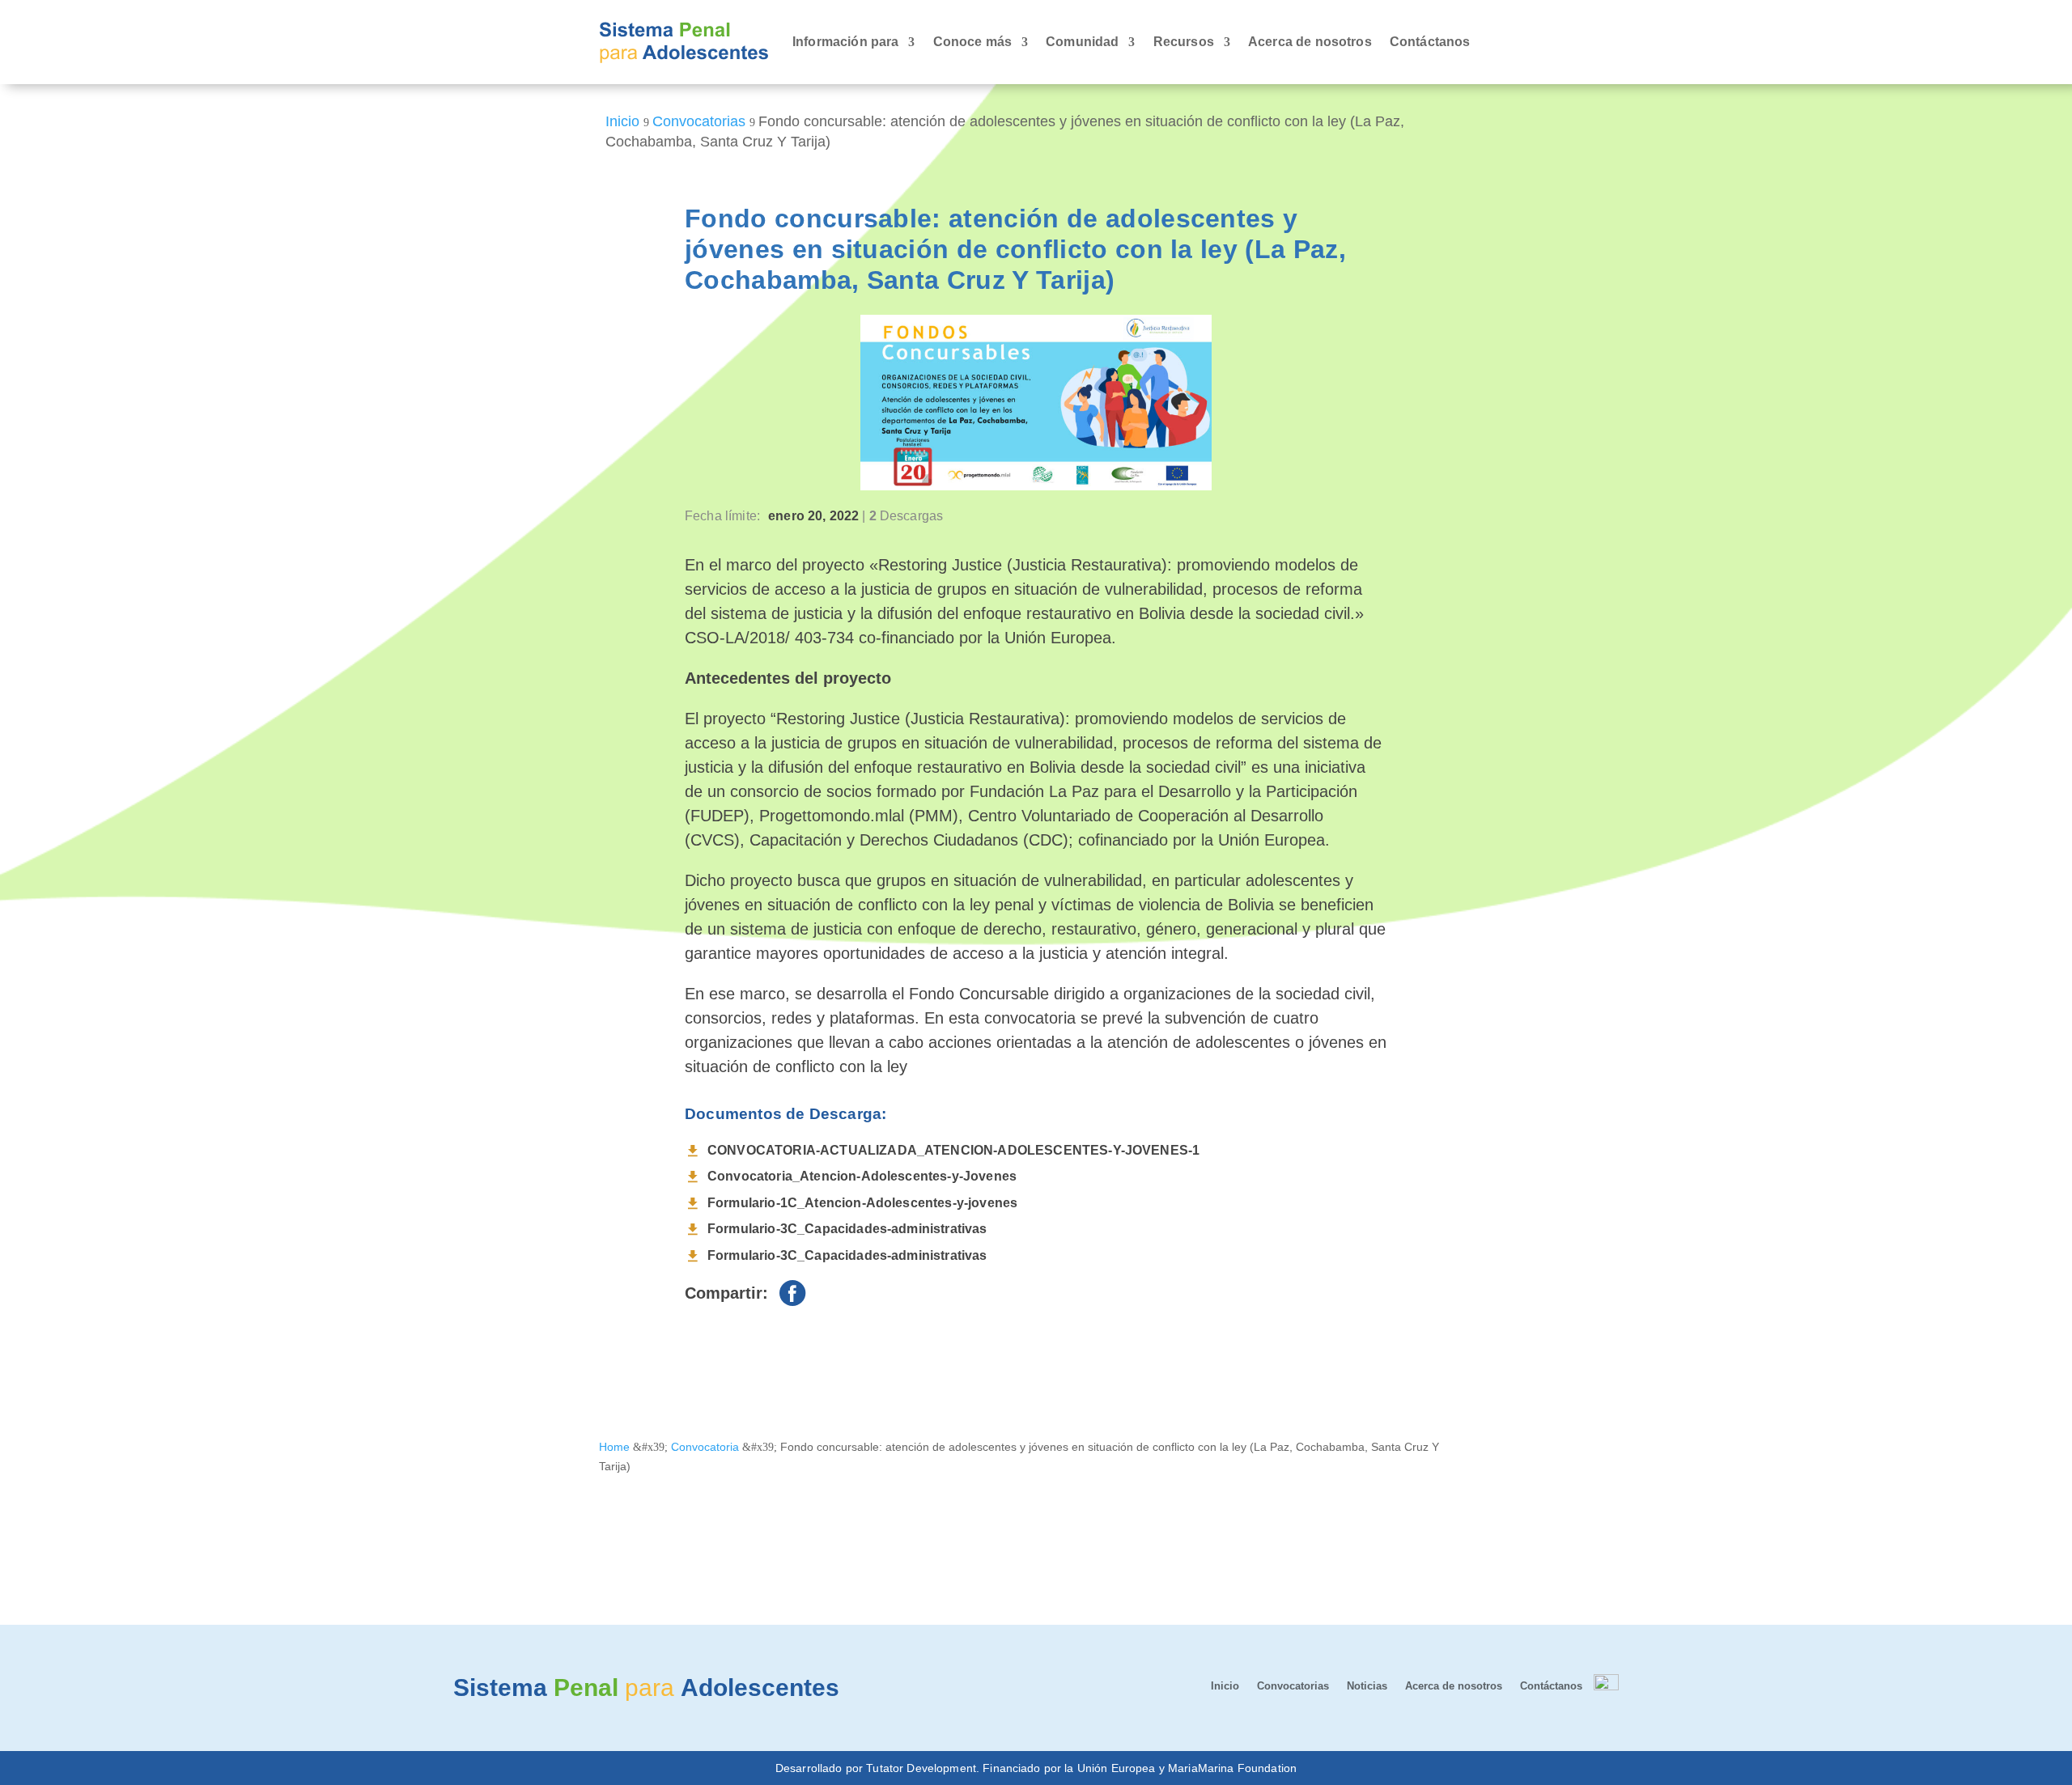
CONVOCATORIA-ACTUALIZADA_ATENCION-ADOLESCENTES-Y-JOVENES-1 (953, 1150)
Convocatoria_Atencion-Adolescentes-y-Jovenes (862, 1176)
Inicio (1225, 1686)
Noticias (1367, 1686)
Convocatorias (1293, 1686)
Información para (846, 42)
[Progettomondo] (1606, 1686)
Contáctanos (1430, 42)
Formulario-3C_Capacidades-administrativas (847, 1229)
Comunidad (1082, 42)
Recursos (1184, 42)
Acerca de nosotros (1310, 42)
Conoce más (973, 42)
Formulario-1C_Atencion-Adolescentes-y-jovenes (862, 1203)
